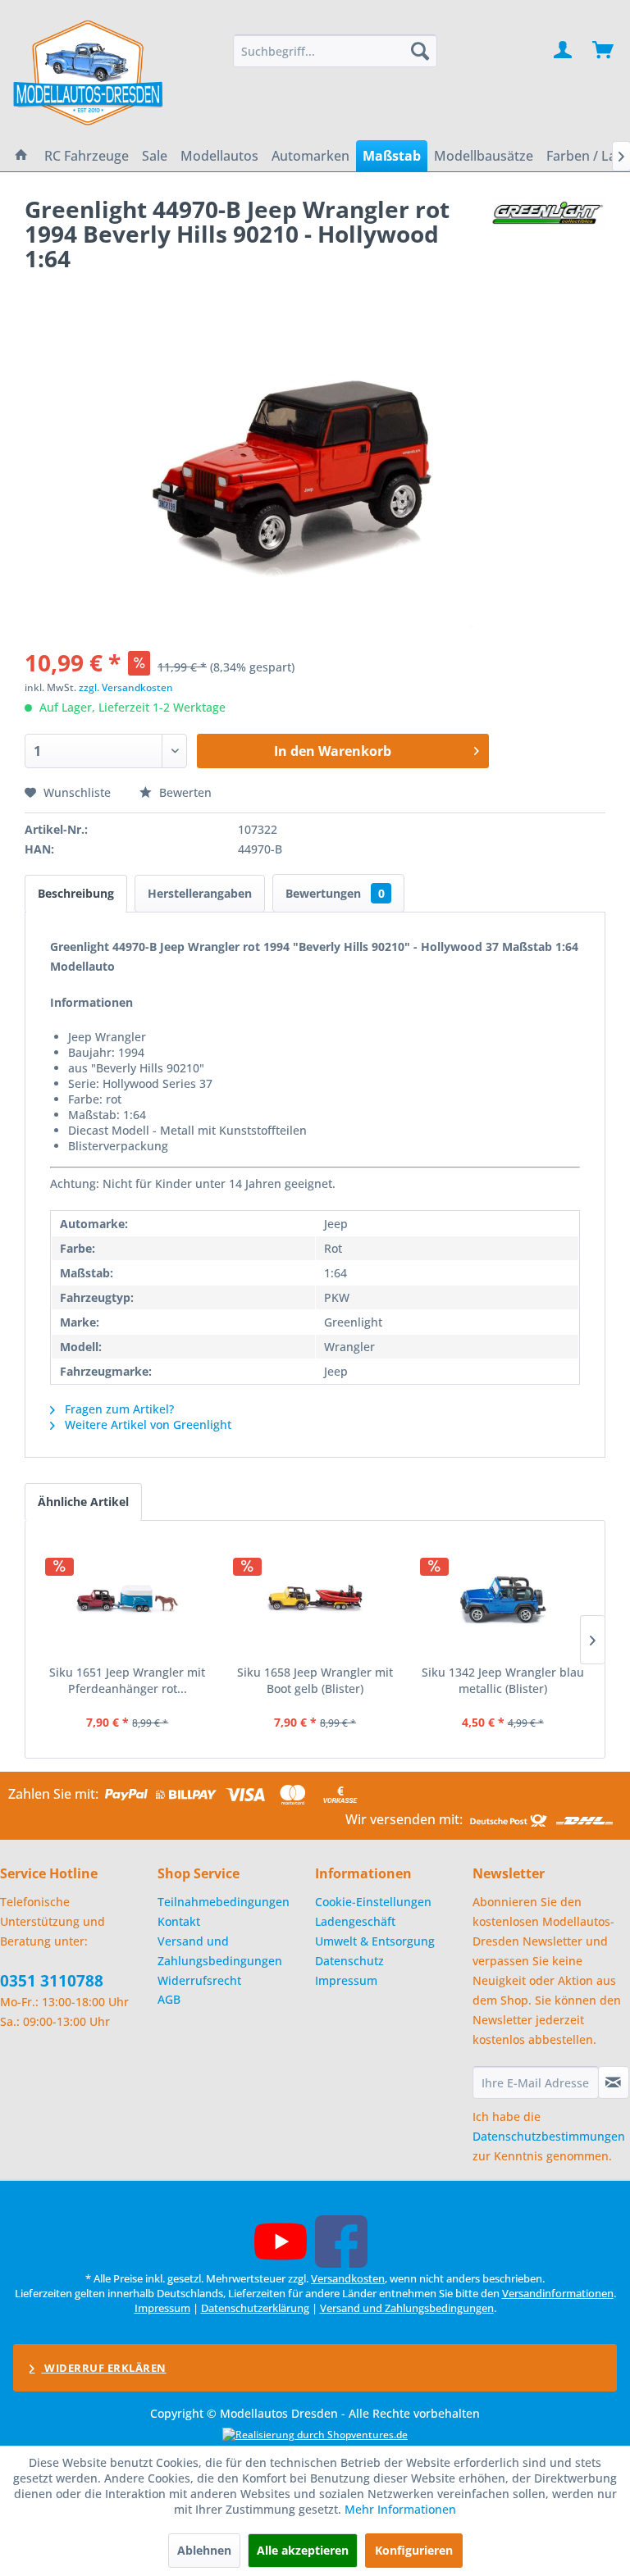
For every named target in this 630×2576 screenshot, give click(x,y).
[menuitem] (336, 51)
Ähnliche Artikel (83, 1502)
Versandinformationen (558, 2293)
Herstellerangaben (200, 893)
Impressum (346, 1980)
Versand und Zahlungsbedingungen (220, 1951)
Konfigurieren (414, 2550)
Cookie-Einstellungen (373, 1902)
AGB (169, 1999)
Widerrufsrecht (199, 1980)
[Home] (21, 156)
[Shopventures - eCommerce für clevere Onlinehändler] (315, 2435)
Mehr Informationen (400, 2509)
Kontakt (179, 1921)
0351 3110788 (52, 1981)
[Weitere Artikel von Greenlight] (547, 225)
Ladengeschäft (355, 1921)
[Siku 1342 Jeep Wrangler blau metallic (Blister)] (502, 1599)
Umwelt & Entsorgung (375, 1941)
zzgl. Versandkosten (126, 687)
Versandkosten (348, 2278)
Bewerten (184, 792)
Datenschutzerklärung (255, 2308)
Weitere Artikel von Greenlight (146, 1425)
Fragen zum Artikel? (118, 1409)
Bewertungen (335, 893)
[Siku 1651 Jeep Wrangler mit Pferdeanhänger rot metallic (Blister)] (128, 1599)
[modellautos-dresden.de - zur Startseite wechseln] (89, 72)
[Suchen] (420, 51)
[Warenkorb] (604, 51)
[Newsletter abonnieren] (614, 2082)
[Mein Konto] (564, 51)
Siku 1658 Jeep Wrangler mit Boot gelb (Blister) (315, 1680)
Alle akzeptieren (303, 2550)
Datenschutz (349, 1961)
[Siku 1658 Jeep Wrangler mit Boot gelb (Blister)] (315, 1599)
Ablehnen (204, 2550)
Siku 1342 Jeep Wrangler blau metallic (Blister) (503, 1680)
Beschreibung (76, 893)
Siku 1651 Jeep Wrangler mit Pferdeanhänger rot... (127, 1680)
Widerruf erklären (104, 2368)
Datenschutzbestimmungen (549, 2136)
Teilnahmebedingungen (224, 1902)
